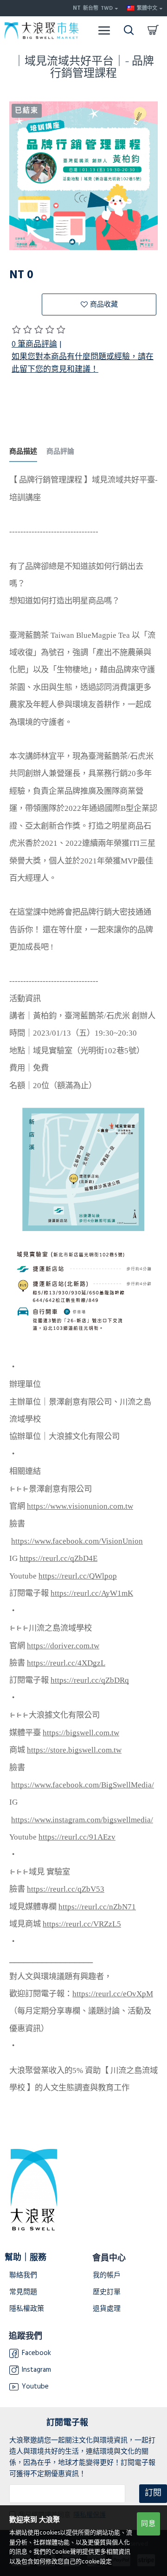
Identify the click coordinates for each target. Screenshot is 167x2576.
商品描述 (23, 452)
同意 (148, 2524)
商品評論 (60, 452)
